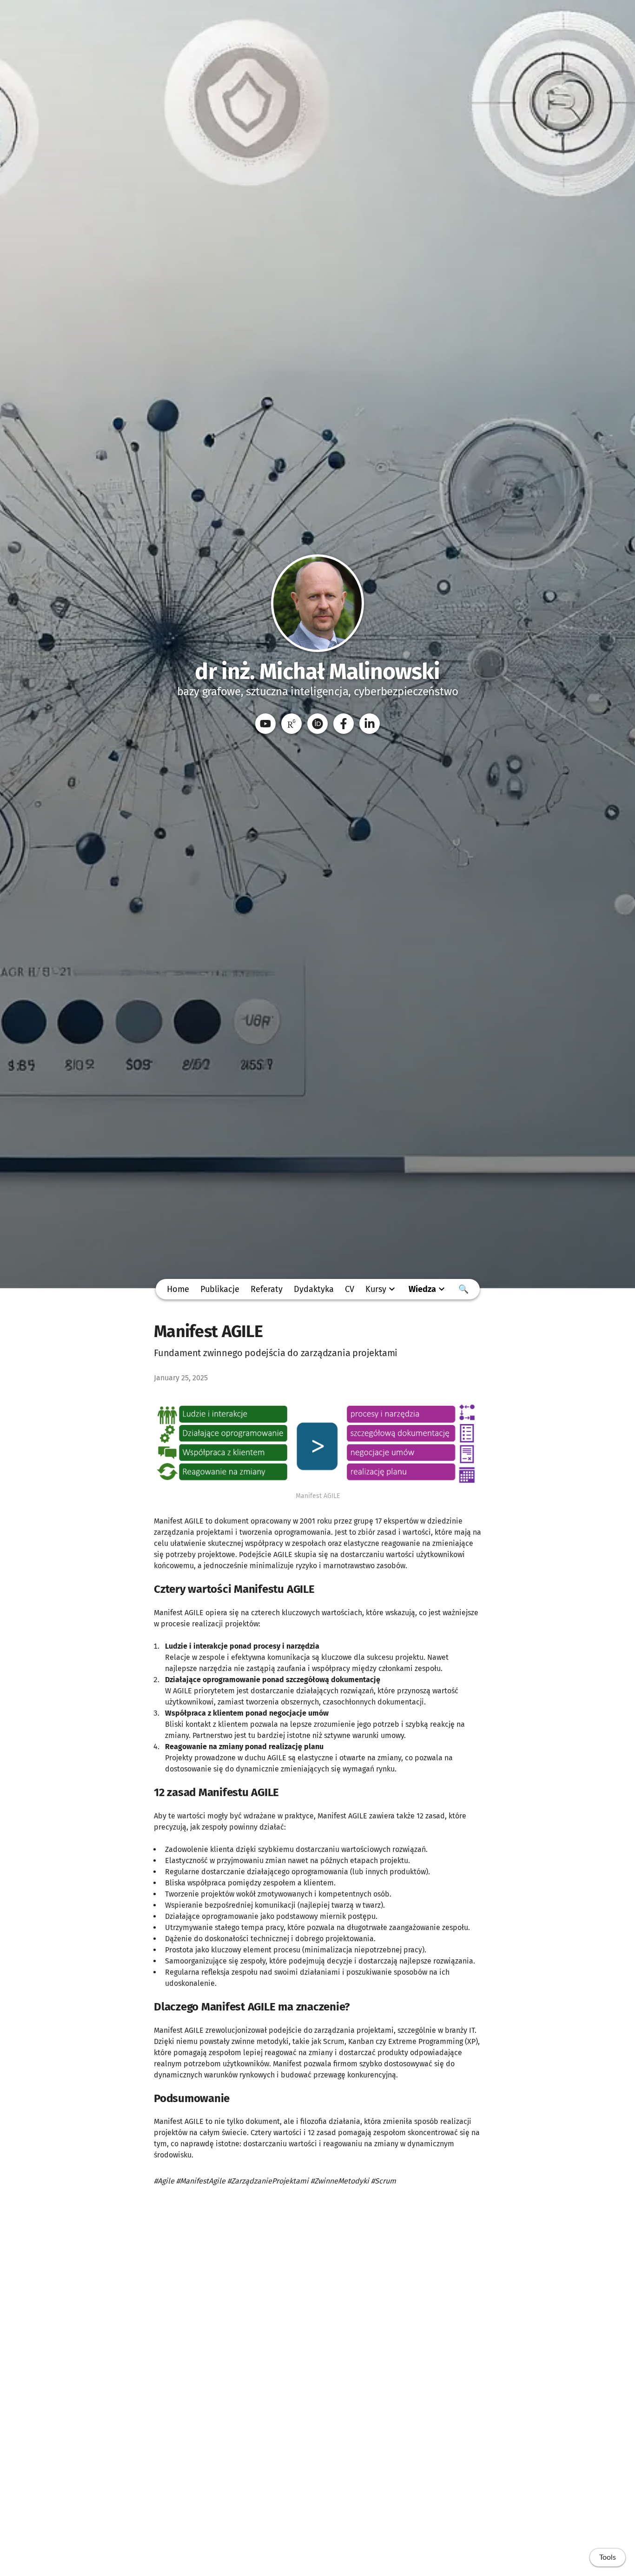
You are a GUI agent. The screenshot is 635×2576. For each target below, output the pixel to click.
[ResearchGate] (291, 724)
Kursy (376, 1289)
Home (178, 1289)
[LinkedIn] (370, 724)
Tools (608, 2557)
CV (350, 1289)
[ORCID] (317, 724)
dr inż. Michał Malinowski (317, 672)
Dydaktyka (314, 1289)
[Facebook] (344, 724)
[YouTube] (265, 724)
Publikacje (220, 1289)
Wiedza (422, 1289)
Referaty (267, 1289)
